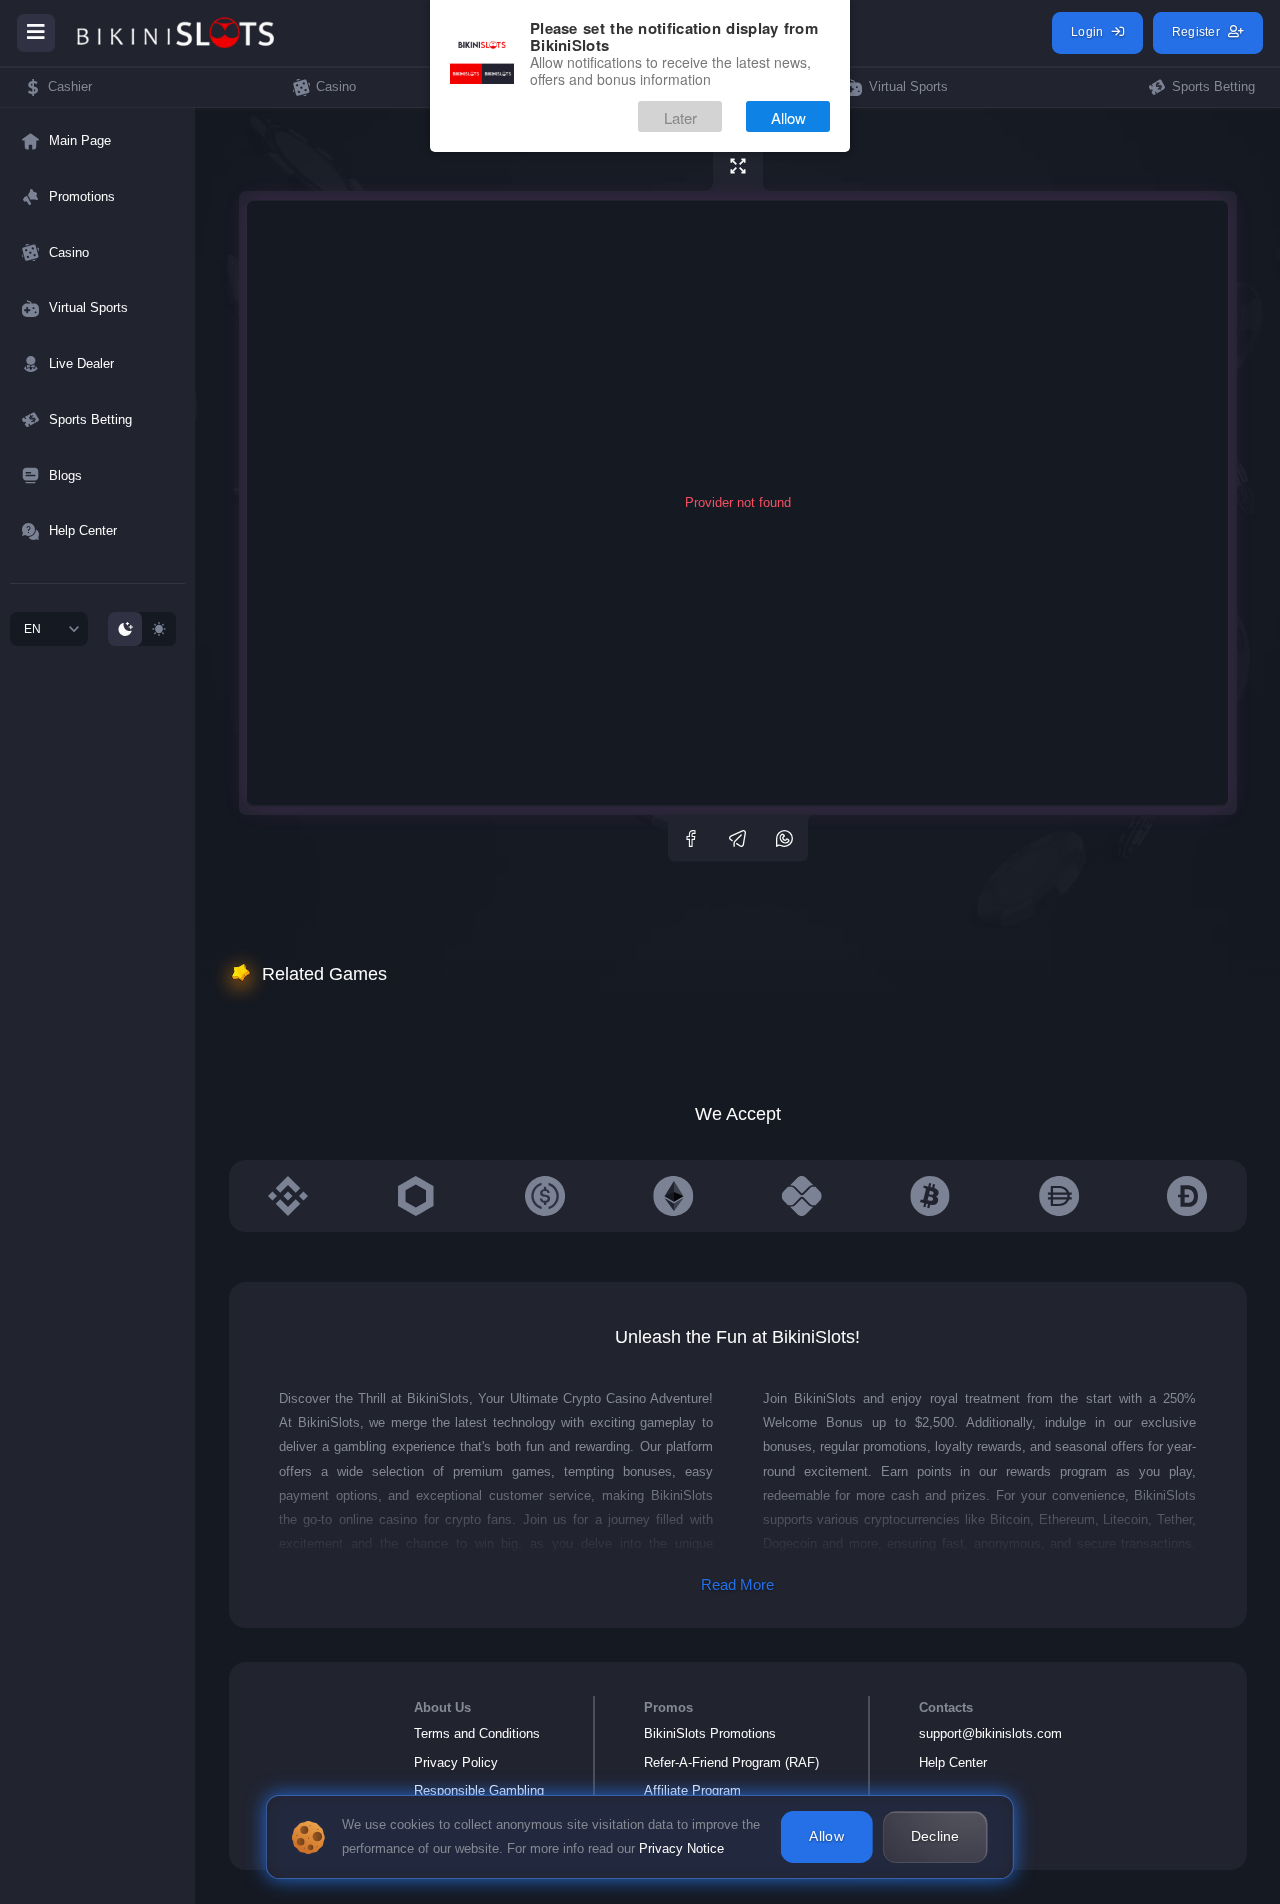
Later (680, 117)
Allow (788, 117)
